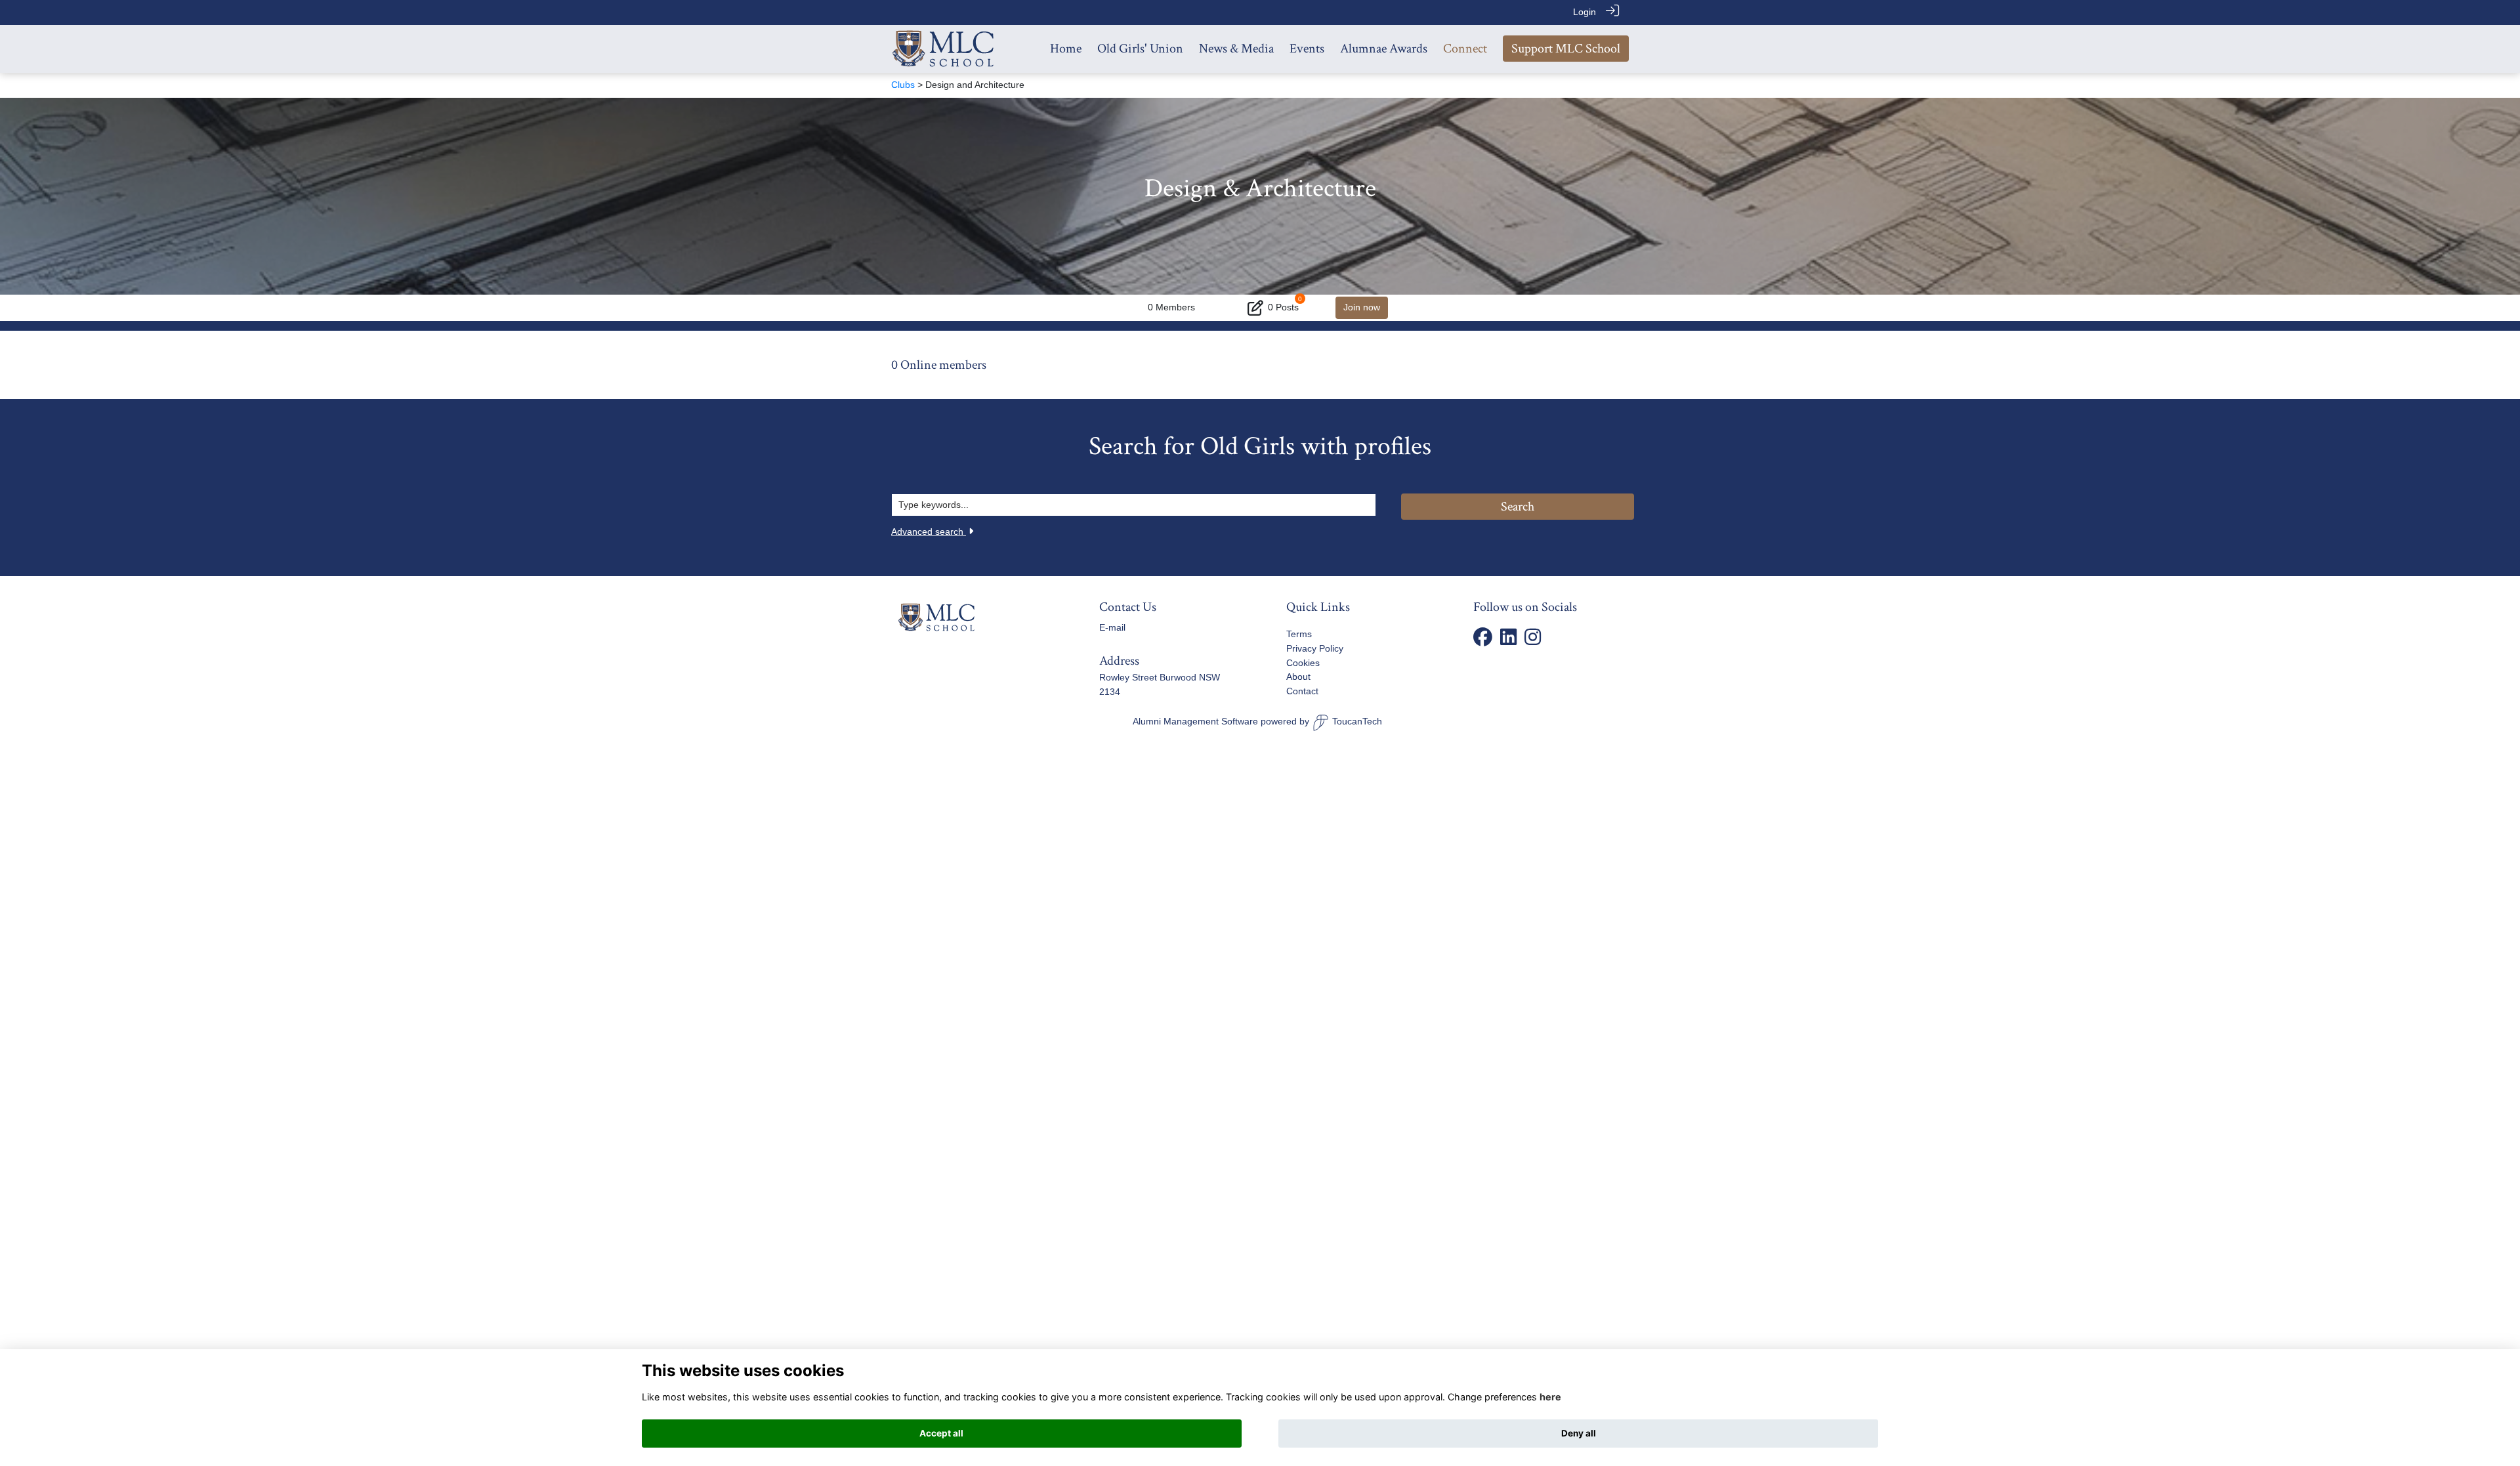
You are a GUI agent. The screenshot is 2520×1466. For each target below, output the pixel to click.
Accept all (941, 1433)
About (1298, 677)
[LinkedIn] (1508, 641)
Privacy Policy (1315, 648)
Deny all (1579, 1433)
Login (1585, 12)
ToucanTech (1357, 721)
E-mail (1112, 627)
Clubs (903, 85)
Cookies (1303, 663)
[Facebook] (1483, 641)
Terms (1299, 634)
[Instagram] (1533, 641)
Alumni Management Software (1195, 721)
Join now (1362, 307)
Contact (1302, 691)
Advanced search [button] (929, 532)
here (1550, 1397)
